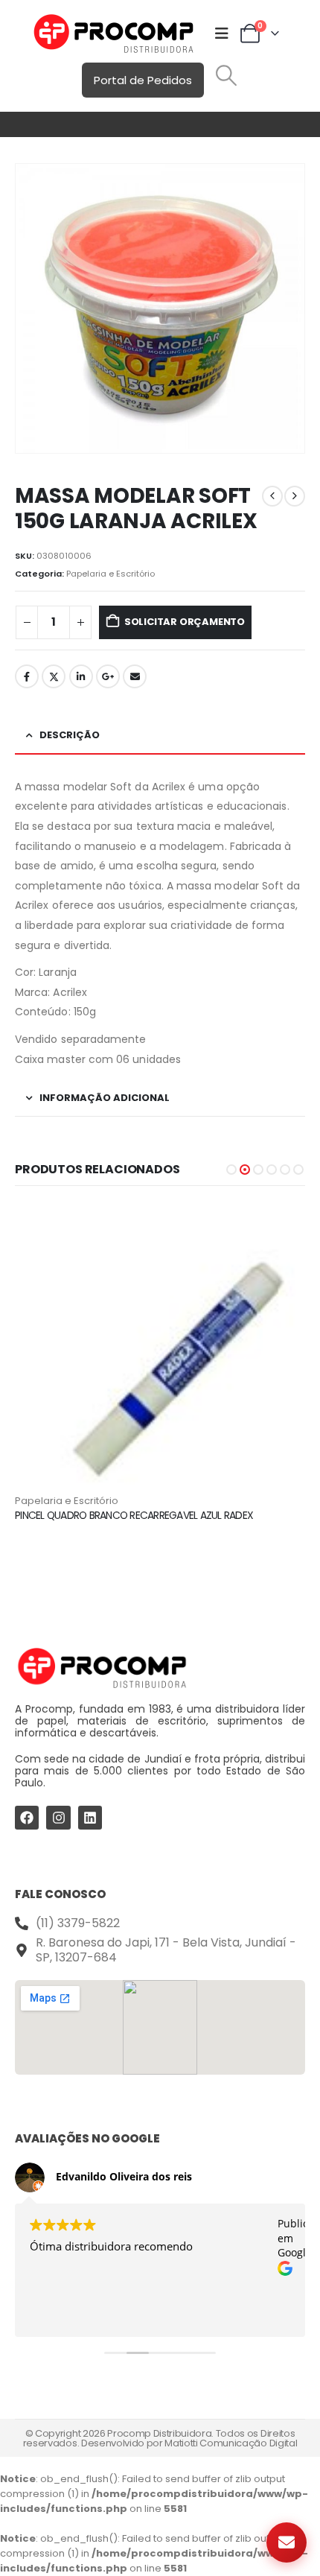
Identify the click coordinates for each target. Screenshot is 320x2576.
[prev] (272, 496)
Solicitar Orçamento (185, 622)
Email (135, 676)
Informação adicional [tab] (105, 1098)
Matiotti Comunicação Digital (231, 2443)
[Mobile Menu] (222, 34)
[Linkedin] (90, 1818)
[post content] (160, 1348)
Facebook (27, 676)
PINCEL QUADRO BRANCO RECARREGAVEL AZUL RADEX (134, 1515)
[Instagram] (58, 1818)
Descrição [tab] (70, 735)
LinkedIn (81, 676)
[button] (226, 75)
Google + (108, 676)
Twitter (54, 676)
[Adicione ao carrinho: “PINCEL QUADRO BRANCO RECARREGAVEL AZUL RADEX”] (281, 1228)
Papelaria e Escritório (111, 574)
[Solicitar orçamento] (287, 2542)
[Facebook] (27, 1818)
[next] (295, 496)
